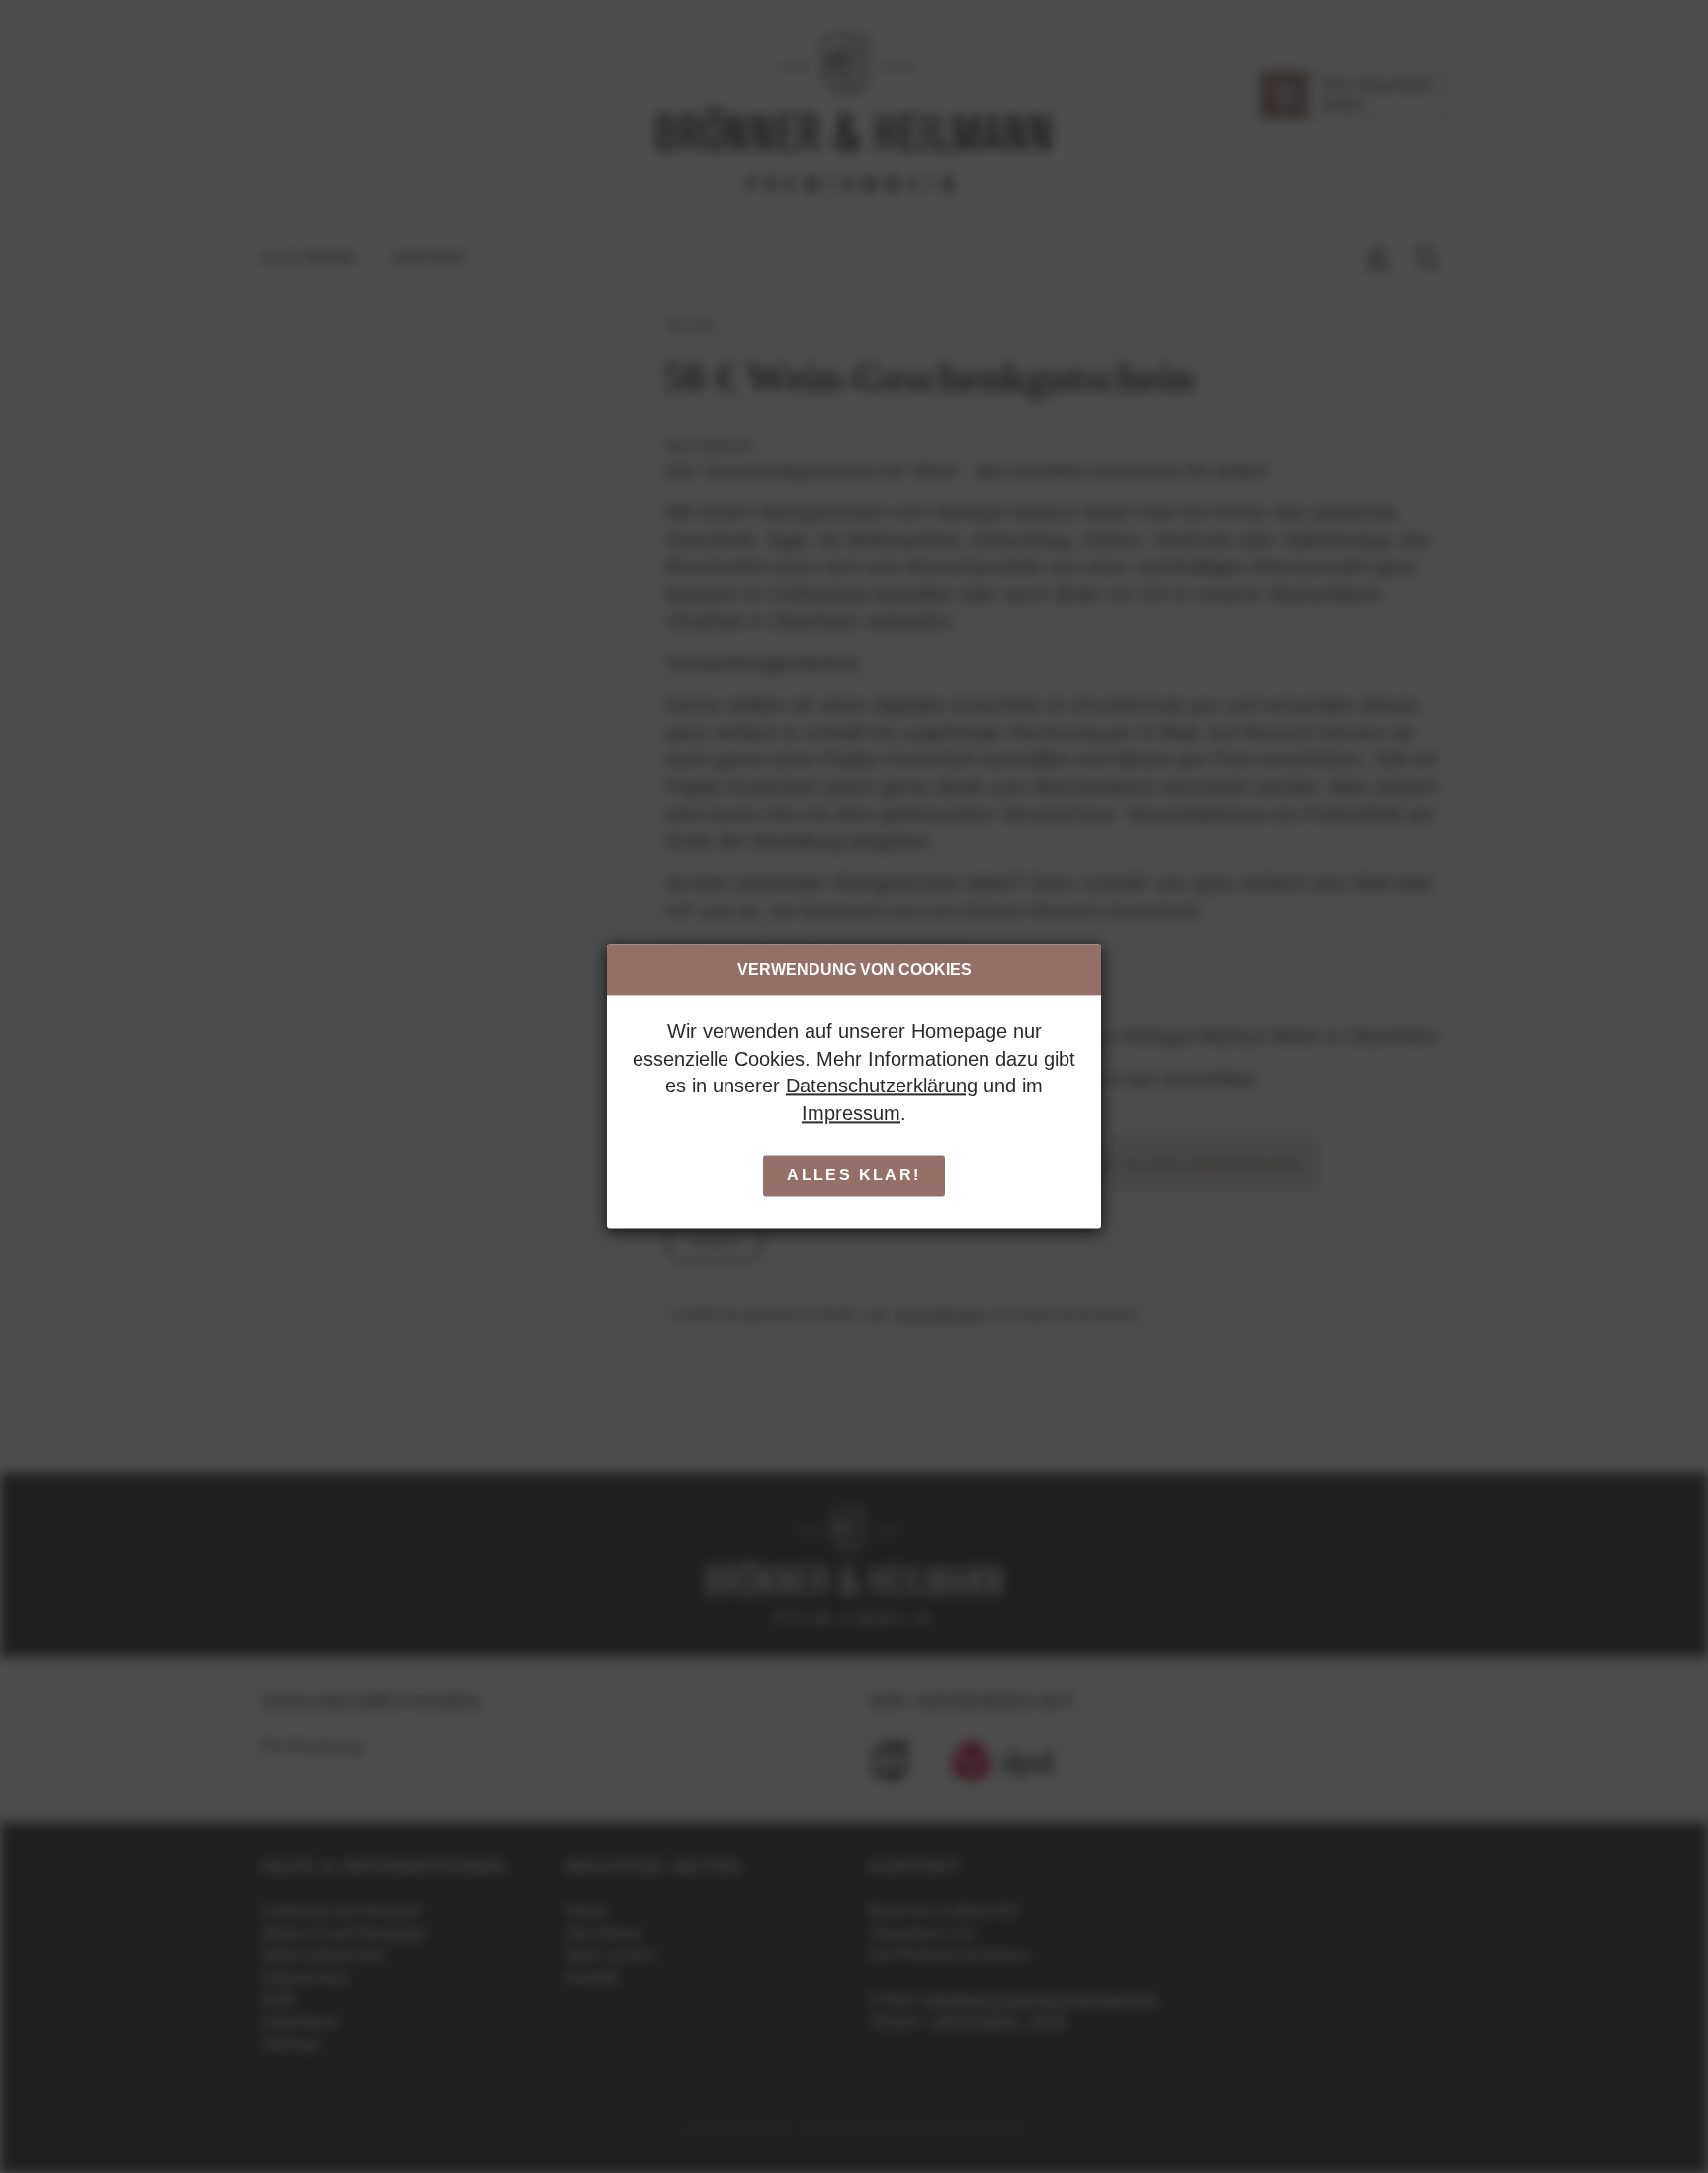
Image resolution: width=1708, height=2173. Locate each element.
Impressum (851, 1113)
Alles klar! (854, 1176)
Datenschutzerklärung (882, 1086)
